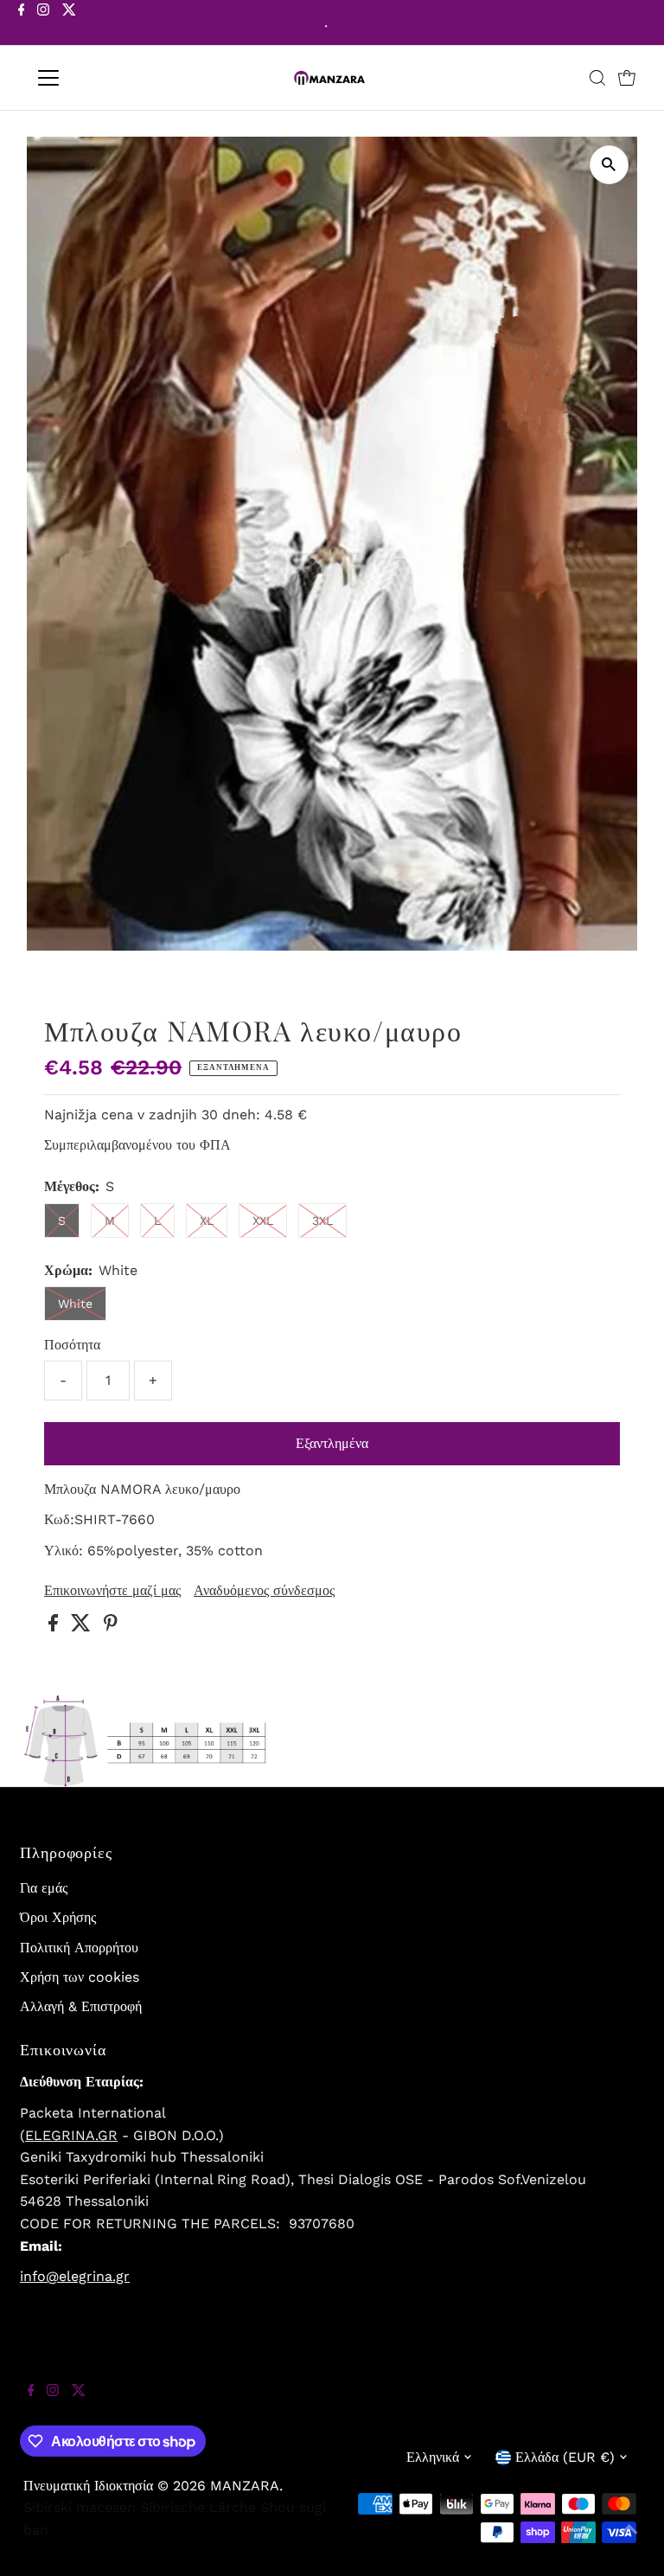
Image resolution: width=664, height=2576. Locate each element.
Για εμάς (44, 1888)
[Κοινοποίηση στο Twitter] (83, 1627)
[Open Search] (597, 78)
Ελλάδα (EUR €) (565, 2457)
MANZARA (245, 2486)
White (75, 1304)
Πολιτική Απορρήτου (79, 1948)
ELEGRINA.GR (71, 2135)
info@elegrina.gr (75, 2276)
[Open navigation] (99, 78)
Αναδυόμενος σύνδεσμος (264, 1591)
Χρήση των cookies (80, 1977)
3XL (322, 1221)
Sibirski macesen (80, 2507)
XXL (263, 1221)
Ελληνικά (433, 2457)
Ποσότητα (72, 1345)
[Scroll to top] (629, 2541)
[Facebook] (22, 24)
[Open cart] (627, 78)
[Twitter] (69, 24)
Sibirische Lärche (198, 2507)
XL (207, 1221)
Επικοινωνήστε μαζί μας (112, 1591)
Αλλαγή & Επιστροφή (81, 2006)
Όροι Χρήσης (58, 1917)
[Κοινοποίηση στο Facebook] (55, 1627)
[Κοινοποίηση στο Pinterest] (111, 1627)
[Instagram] (43, 24)
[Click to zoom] (609, 165)
